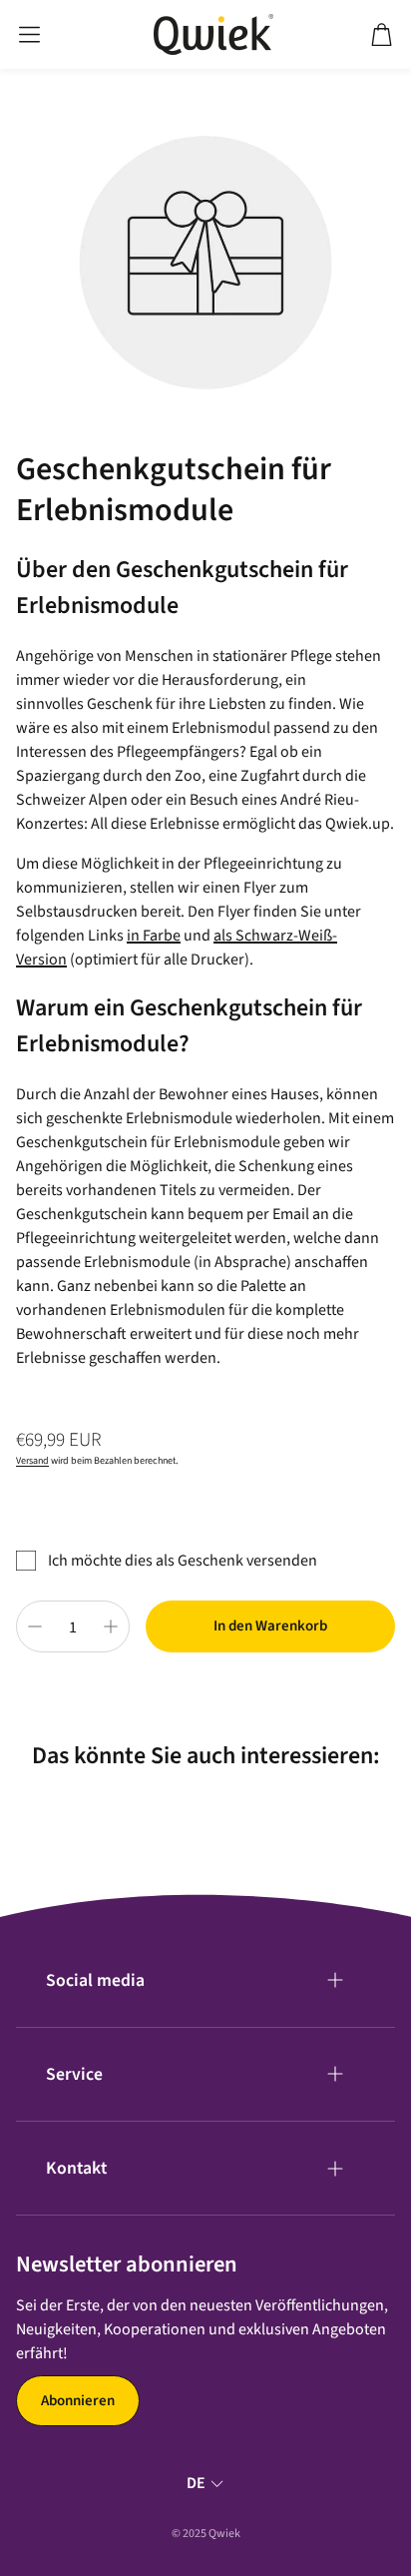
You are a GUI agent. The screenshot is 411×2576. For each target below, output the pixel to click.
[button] (29, 34)
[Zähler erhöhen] (111, 1626)
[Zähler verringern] (35, 1626)
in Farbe (154, 936)
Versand (32, 1461)
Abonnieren (78, 2401)
